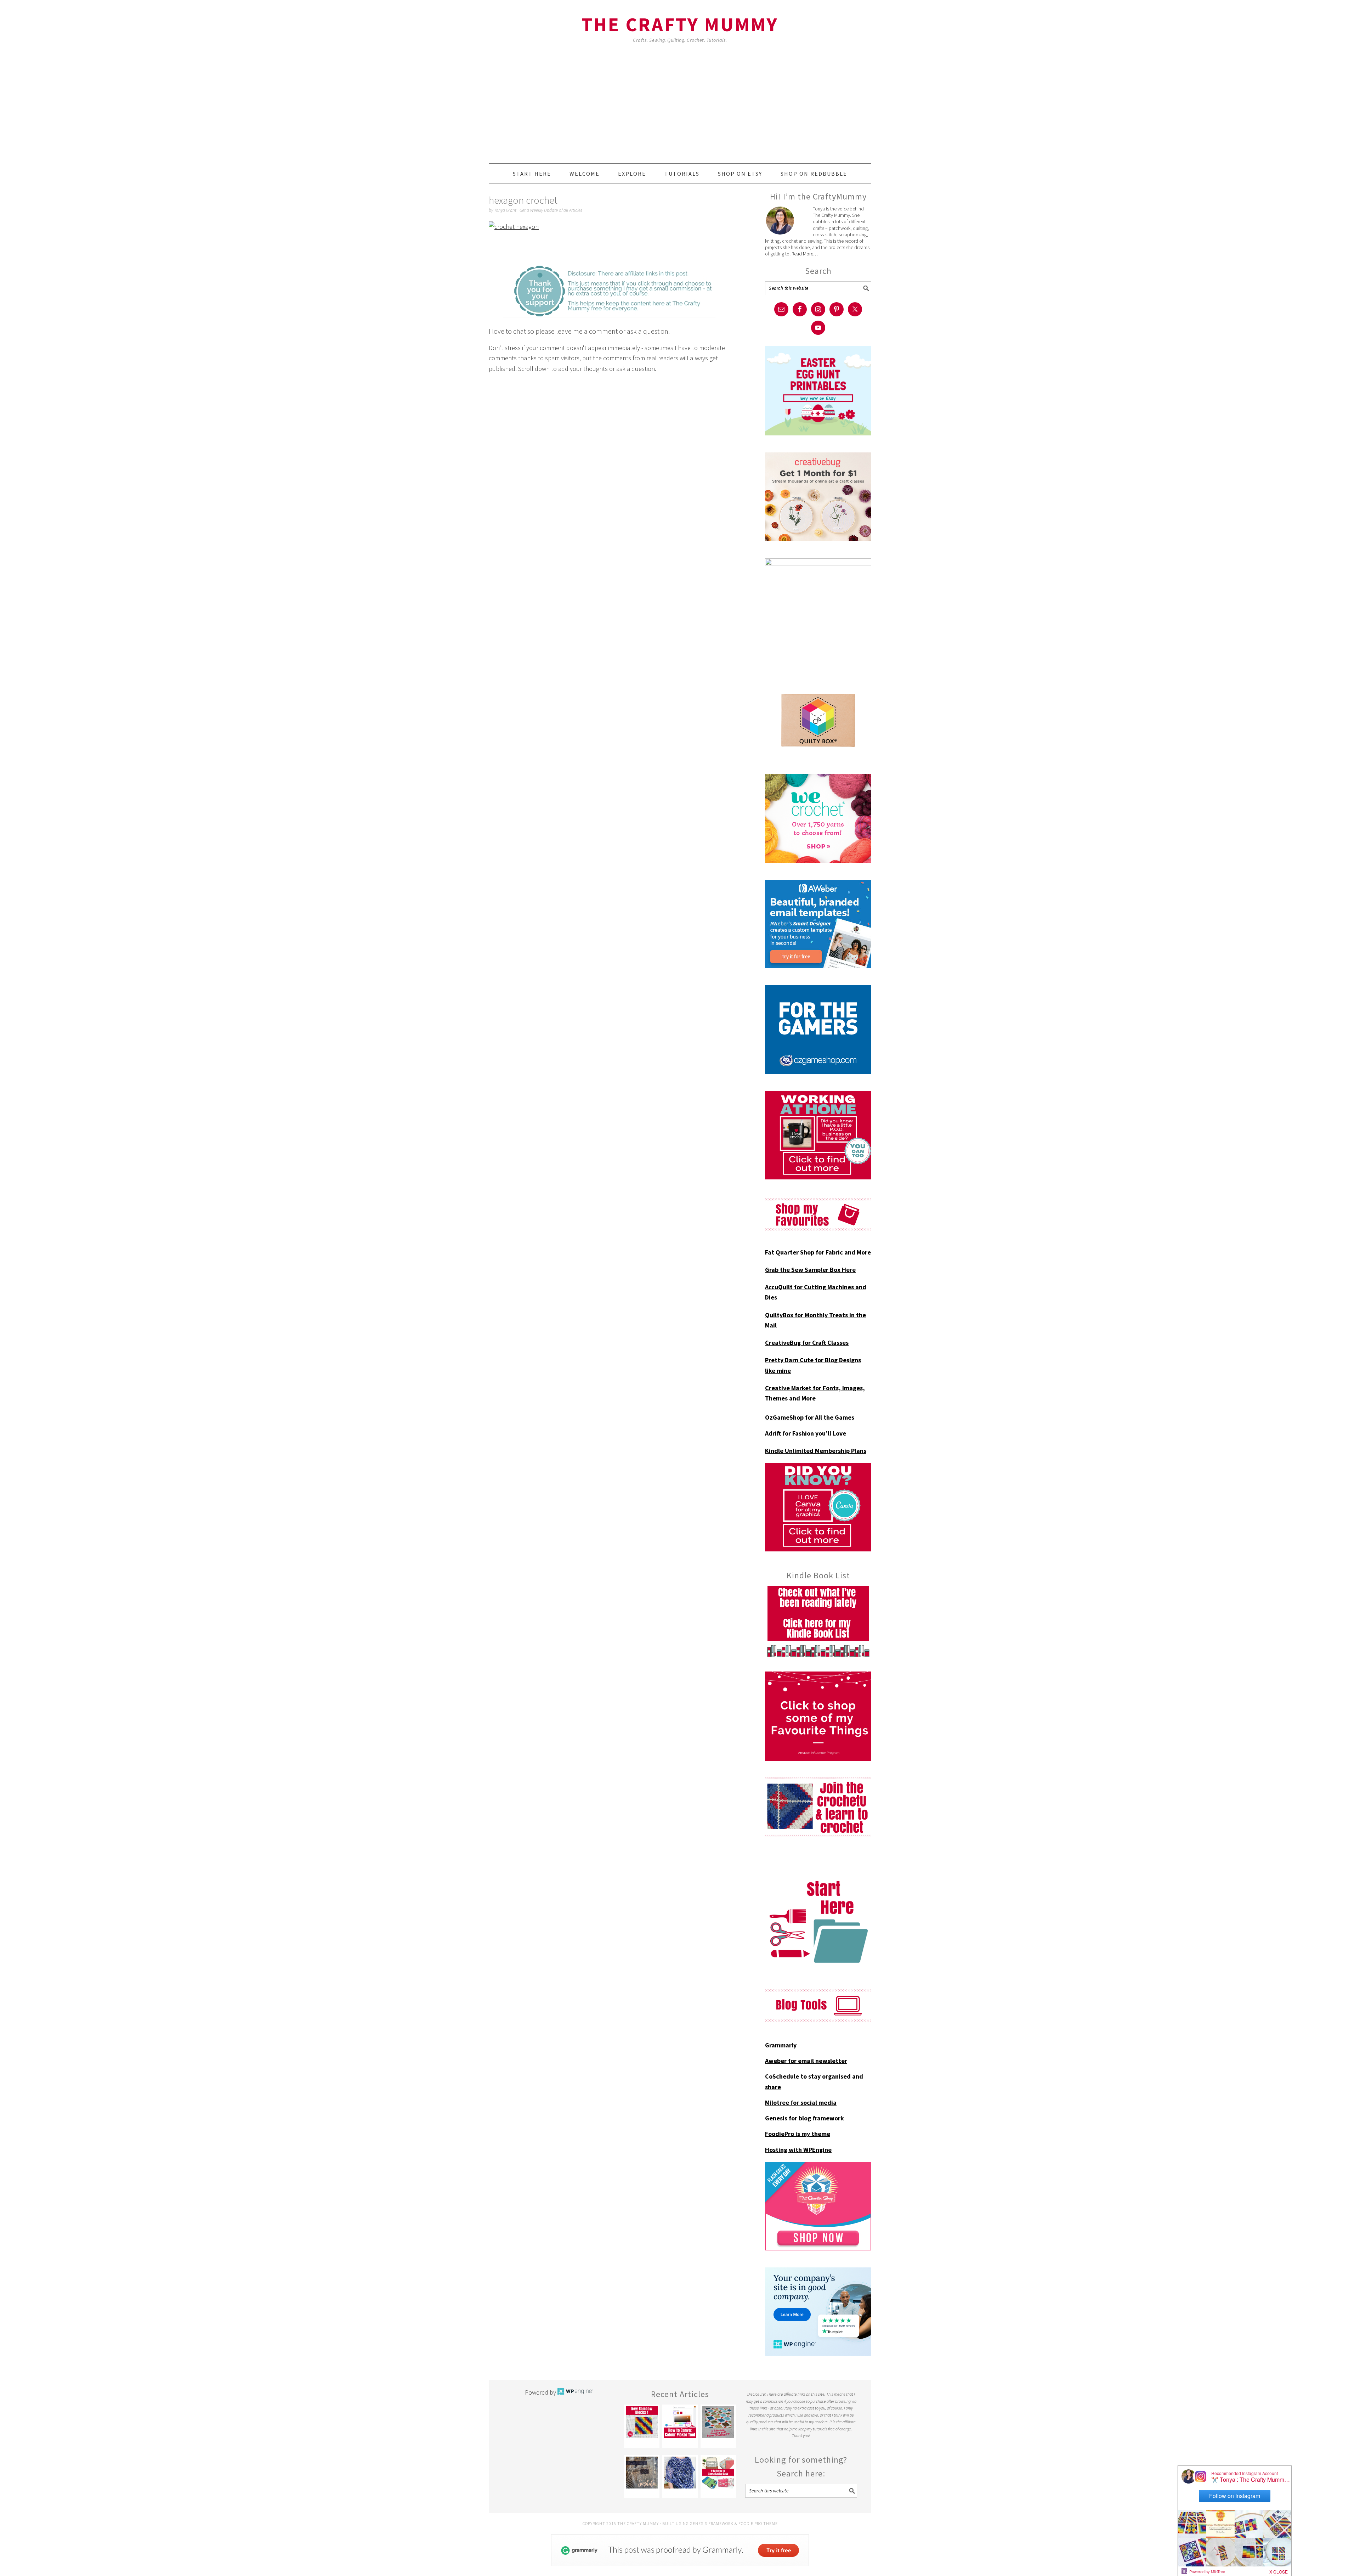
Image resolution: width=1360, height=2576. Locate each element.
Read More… (805, 254)
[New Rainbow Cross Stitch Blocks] (642, 2422)
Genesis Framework (712, 2523)
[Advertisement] (680, 110)
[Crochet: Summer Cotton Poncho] (680, 2473)
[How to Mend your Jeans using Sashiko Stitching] (642, 2473)
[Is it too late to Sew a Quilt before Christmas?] (718, 2422)
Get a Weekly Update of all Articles (551, 210)
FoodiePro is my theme (798, 2134)
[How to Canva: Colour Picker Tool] (680, 2422)
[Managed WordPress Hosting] (575, 2392)
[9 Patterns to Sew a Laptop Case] (718, 2473)
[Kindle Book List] (818, 1621)
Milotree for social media (801, 2102)
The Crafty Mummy (680, 24)
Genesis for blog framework (804, 2118)
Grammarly (781, 2045)
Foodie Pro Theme (758, 2523)
